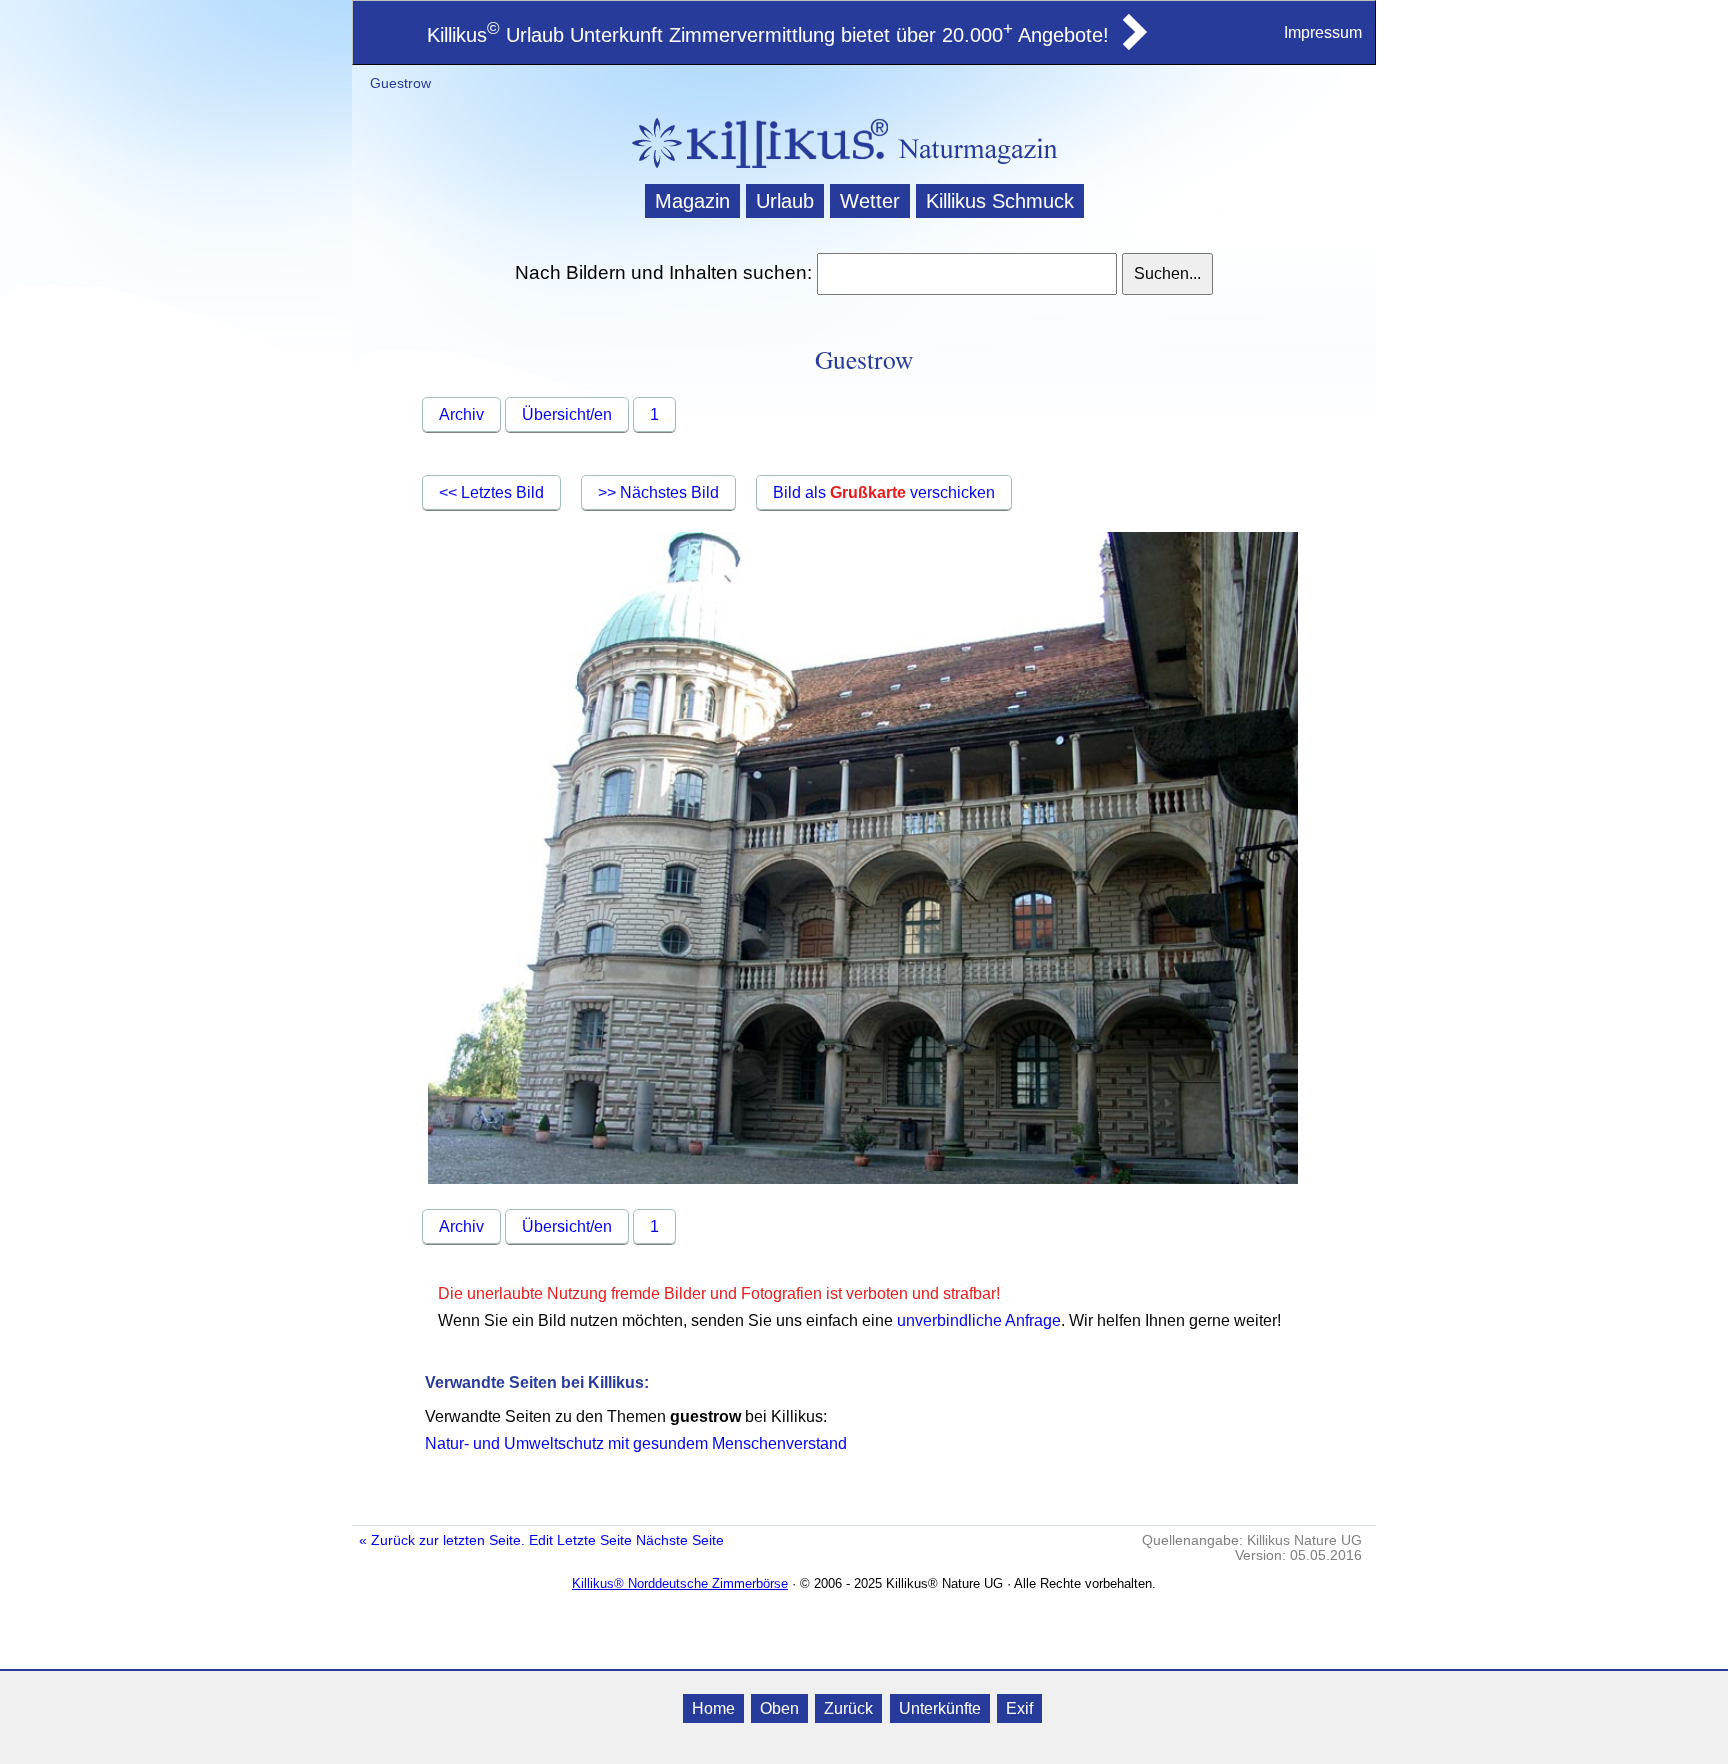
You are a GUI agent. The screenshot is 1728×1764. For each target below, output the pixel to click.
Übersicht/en (567, 414)
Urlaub (785, 201)
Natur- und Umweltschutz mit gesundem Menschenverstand (636, 1443)
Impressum (1323, 32)
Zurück (848, 1708)
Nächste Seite (680, 1540)
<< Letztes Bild (491, 492)
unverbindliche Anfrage (979, 1320)
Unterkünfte (940, 1708)
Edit (541, 1540)
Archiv (461, 414)
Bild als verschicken (884, 492)
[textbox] (966, 274)
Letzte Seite (594, 1540)
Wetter (870, 201)
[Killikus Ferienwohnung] (1133, 44)
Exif (1019, 1708)
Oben (779, 1708)
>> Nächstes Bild (658, 492)
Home (713, 1708)
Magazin (692, 201)
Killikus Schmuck (1000, 201)
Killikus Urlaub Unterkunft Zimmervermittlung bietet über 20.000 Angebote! (768, 35)
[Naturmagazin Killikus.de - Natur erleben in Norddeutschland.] (754, 170)
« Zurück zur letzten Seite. (442, 1540)
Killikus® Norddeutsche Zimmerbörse (680, 1583)
